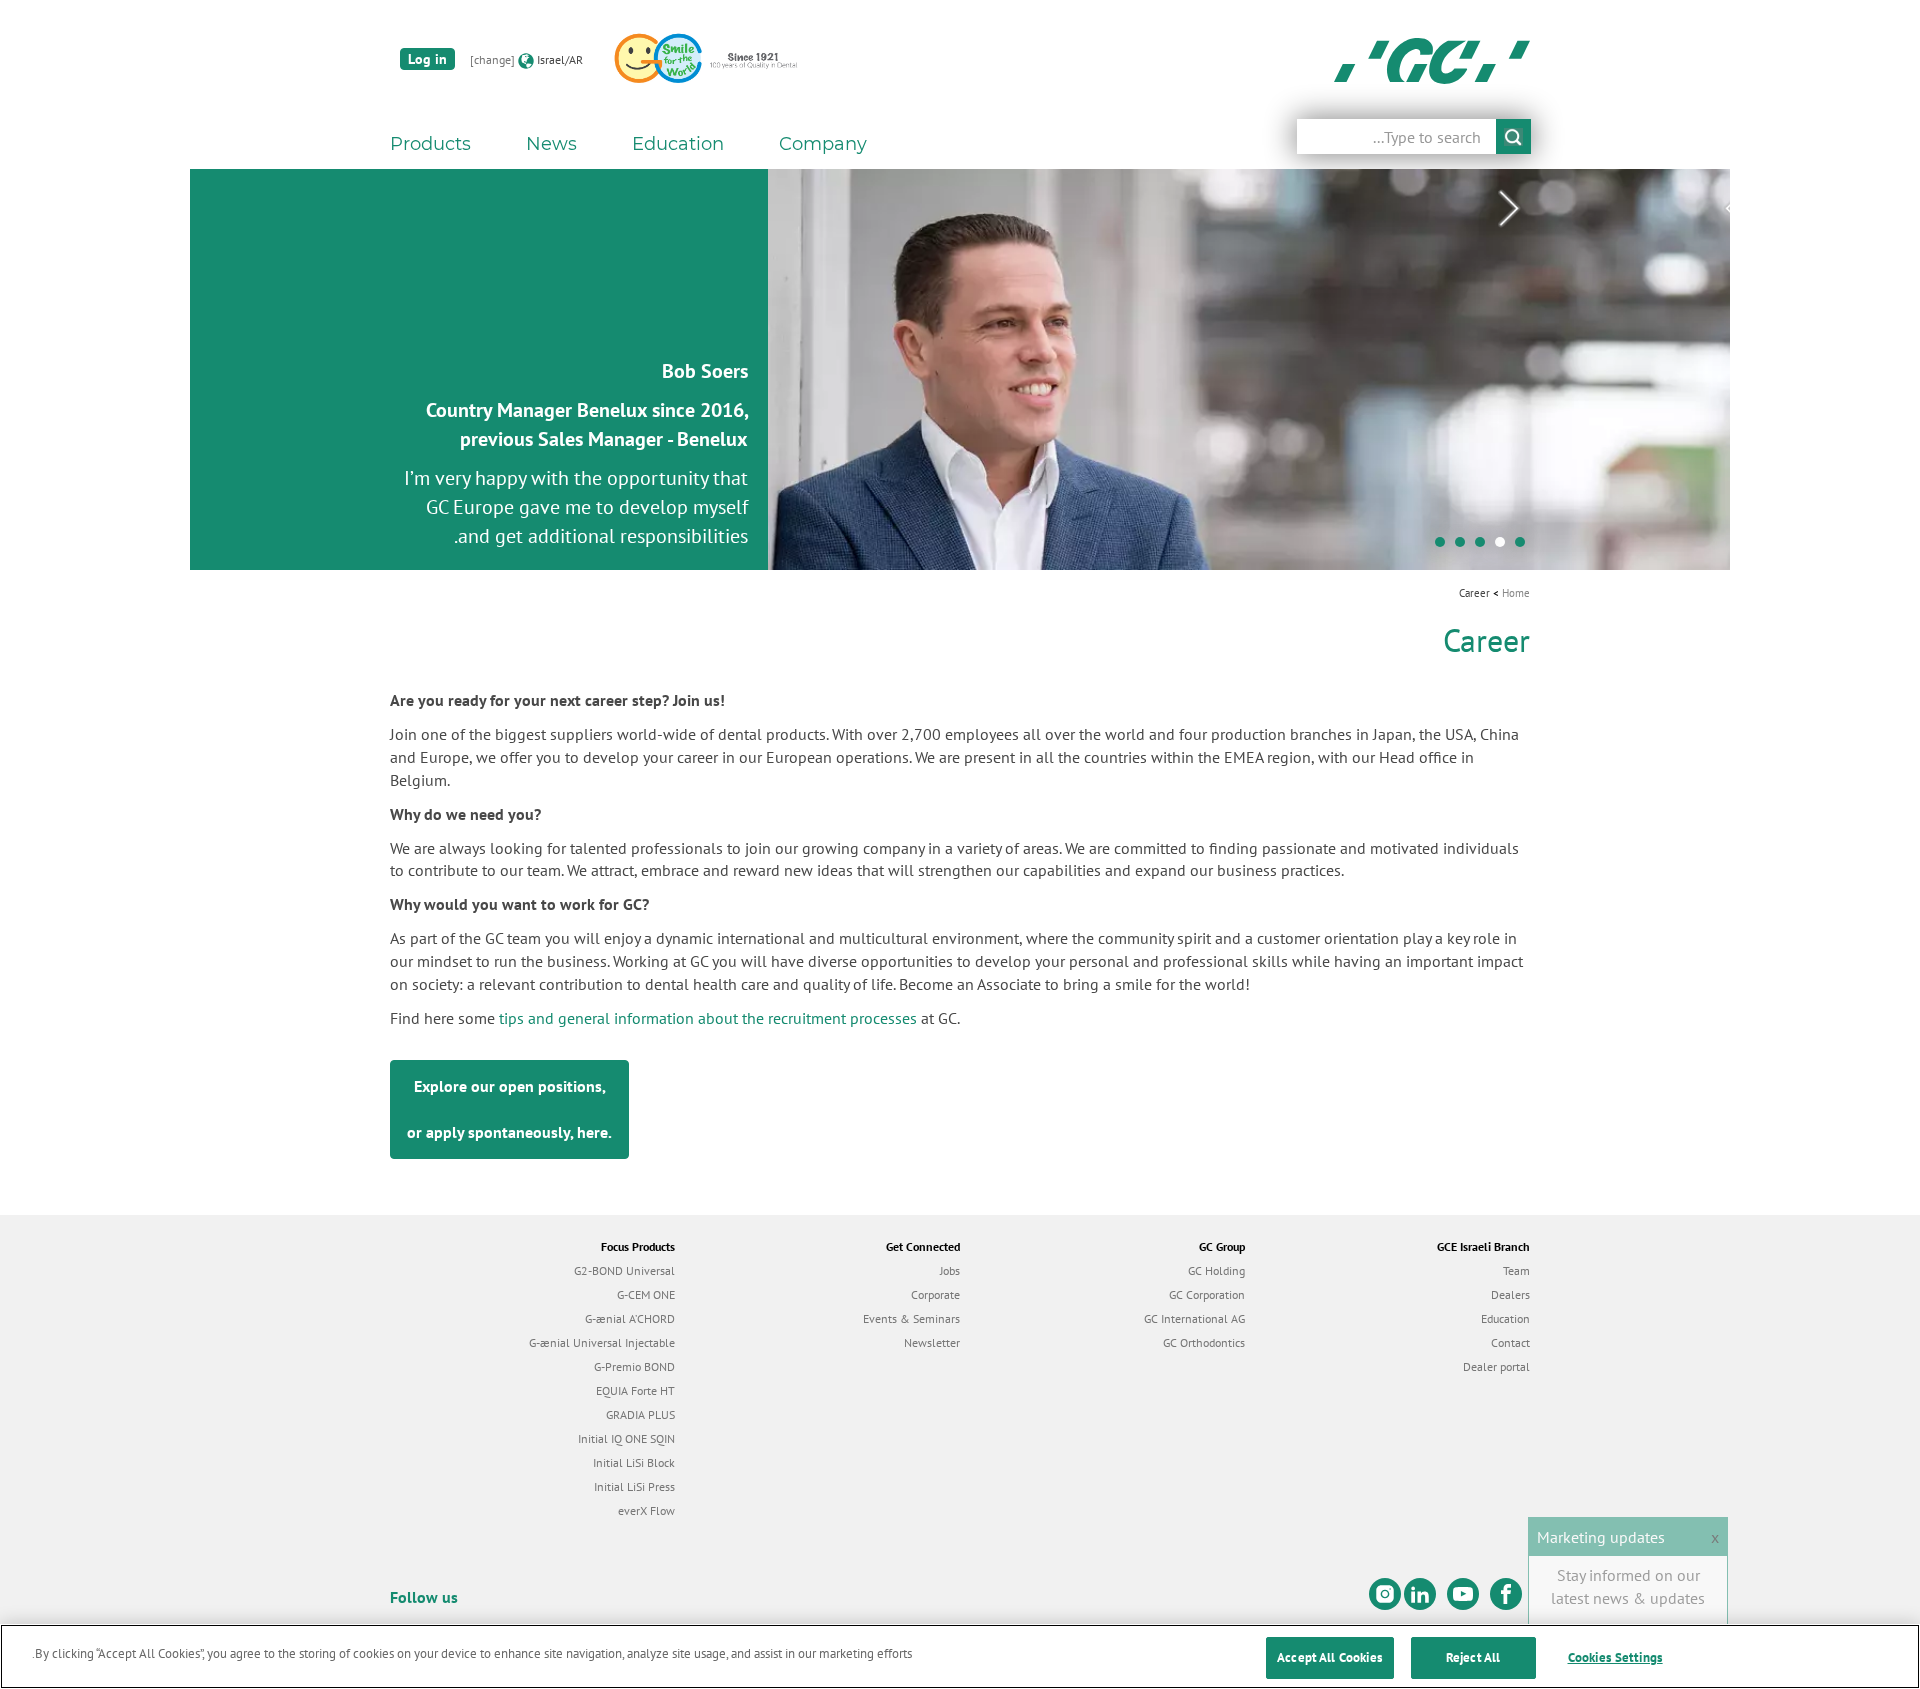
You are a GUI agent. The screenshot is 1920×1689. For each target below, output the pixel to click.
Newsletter (932, 1342)
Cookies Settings (1615, 1657)
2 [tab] (1495, 547)
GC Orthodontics (1204, 1342)
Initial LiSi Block (634, 1462)
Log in (427, 59)
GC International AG (1194, 1318)
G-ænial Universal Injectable (602, 1342)
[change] (492, 59)
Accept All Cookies (1329, 1657)
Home (1516, 593)
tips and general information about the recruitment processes (708, 1018)
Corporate (935, 1294)
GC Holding (1216, 1270)
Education (1505, 1318)
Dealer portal (1496, 1366)
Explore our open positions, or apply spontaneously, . (509, 1109)
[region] (960, 1656)
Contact (1510, 1342)
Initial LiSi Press (634, 1486)
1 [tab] (1515, 547)
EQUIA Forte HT (635, 1390)
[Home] (1432, 60)
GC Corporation (1207, 1294)
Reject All (1473, 1657)
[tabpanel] (960, 369)
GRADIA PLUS (640, 1414)
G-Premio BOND (634, 1366)
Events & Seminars (911, 1318)
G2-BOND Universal (624, 1270)
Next (1509, 209)
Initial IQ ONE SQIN (626, 1438)
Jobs (950, 1270)
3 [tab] (1475, 547)
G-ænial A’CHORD (630, 1318)
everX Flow (646, 1510)
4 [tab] (1455, 547)
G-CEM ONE (646, 1294)
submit (1513, 136)
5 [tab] (1435, 547)
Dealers (1510, 1294)
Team (1516, 1270)
